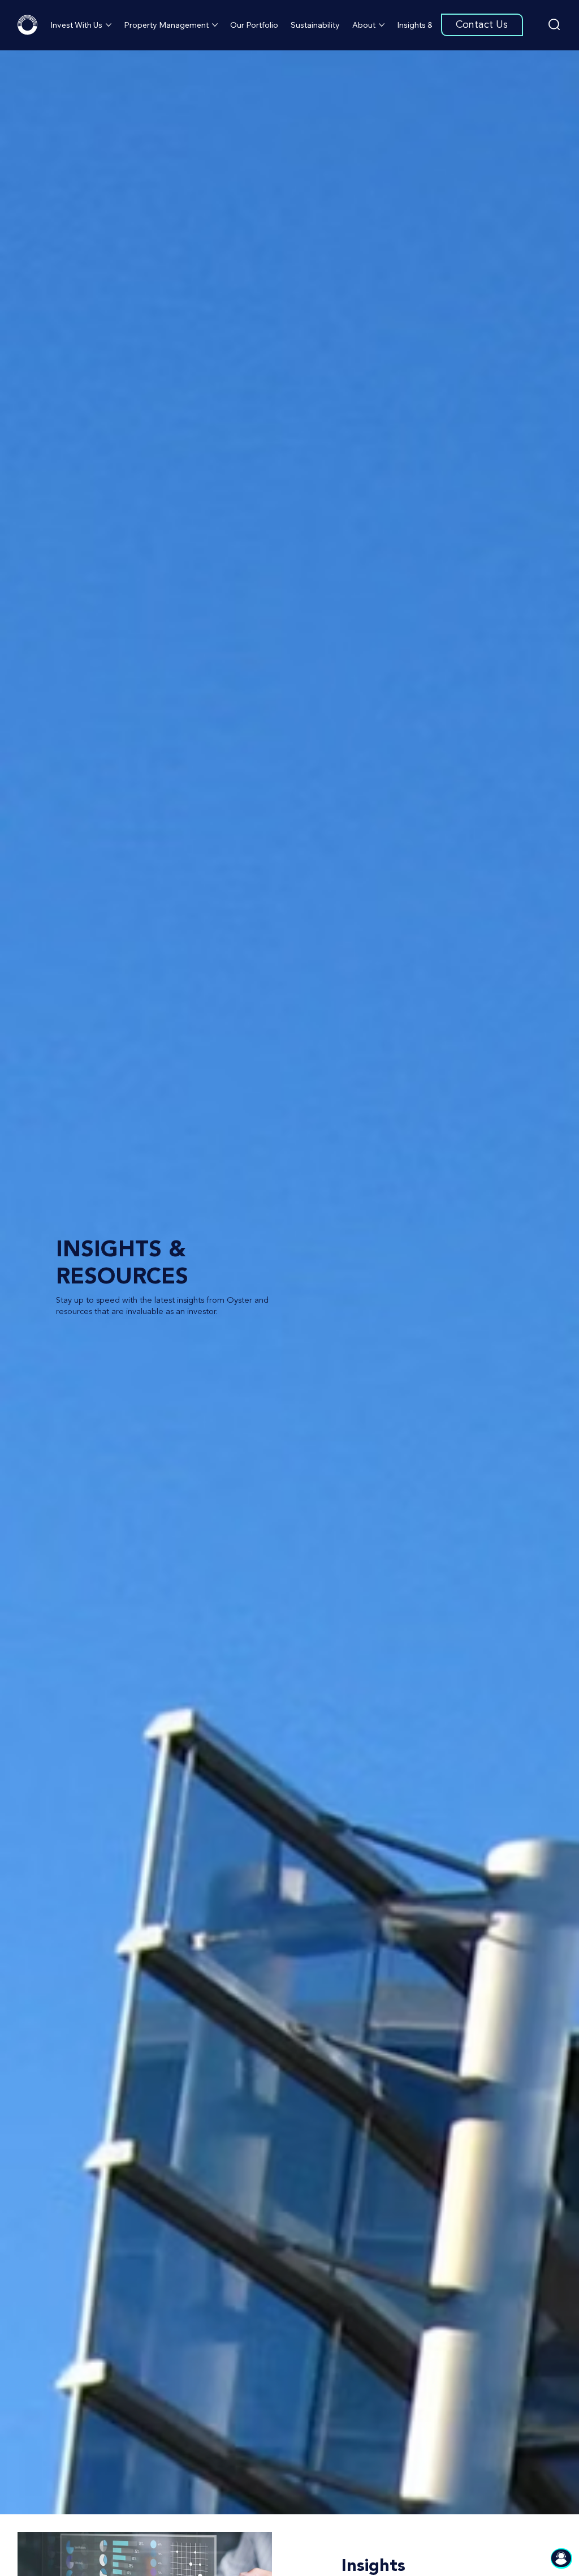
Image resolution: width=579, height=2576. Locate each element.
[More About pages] (382, 25)
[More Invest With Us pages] (109, 25)
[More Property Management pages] (215, 25)
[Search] (554, 25)
